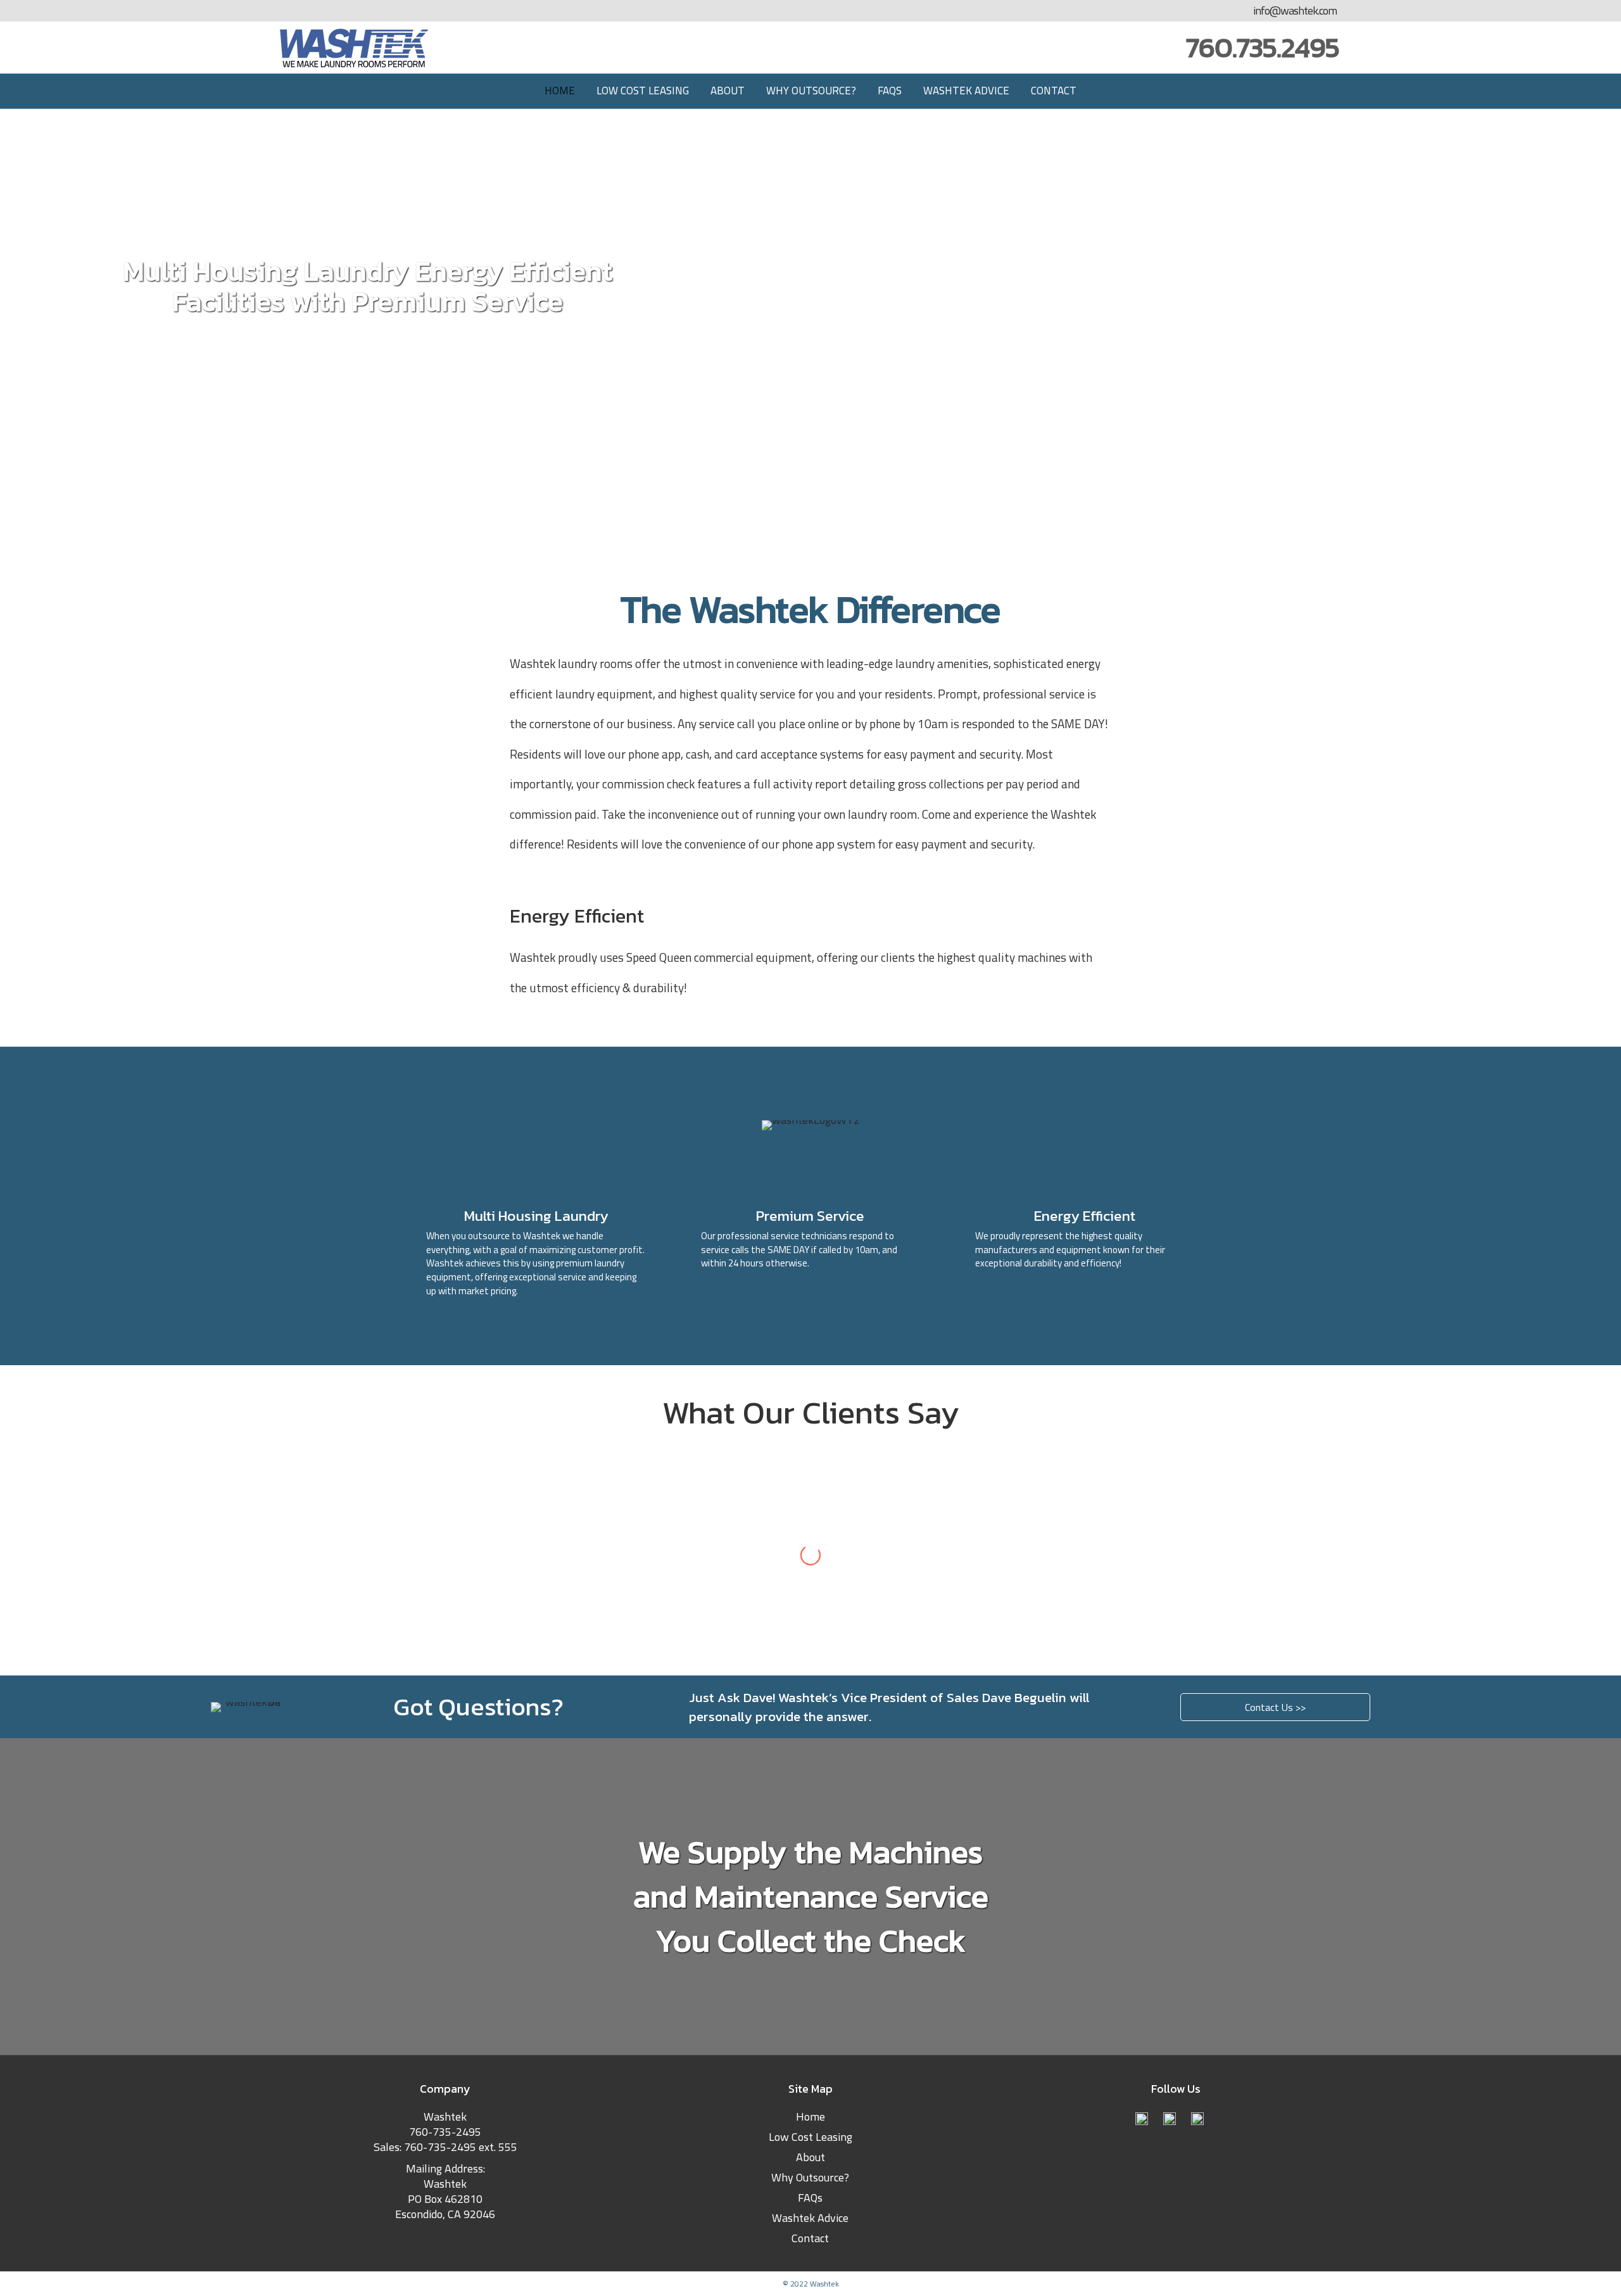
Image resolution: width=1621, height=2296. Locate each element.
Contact (1054, 91)
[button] (1275, 1707)
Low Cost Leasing (643, 91)
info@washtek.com (1295, 11)
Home (560, 91)
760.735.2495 (1263, 47)
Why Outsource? (811, 91)
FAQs (890, 91)
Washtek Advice (966, 91)
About (728, 91)
